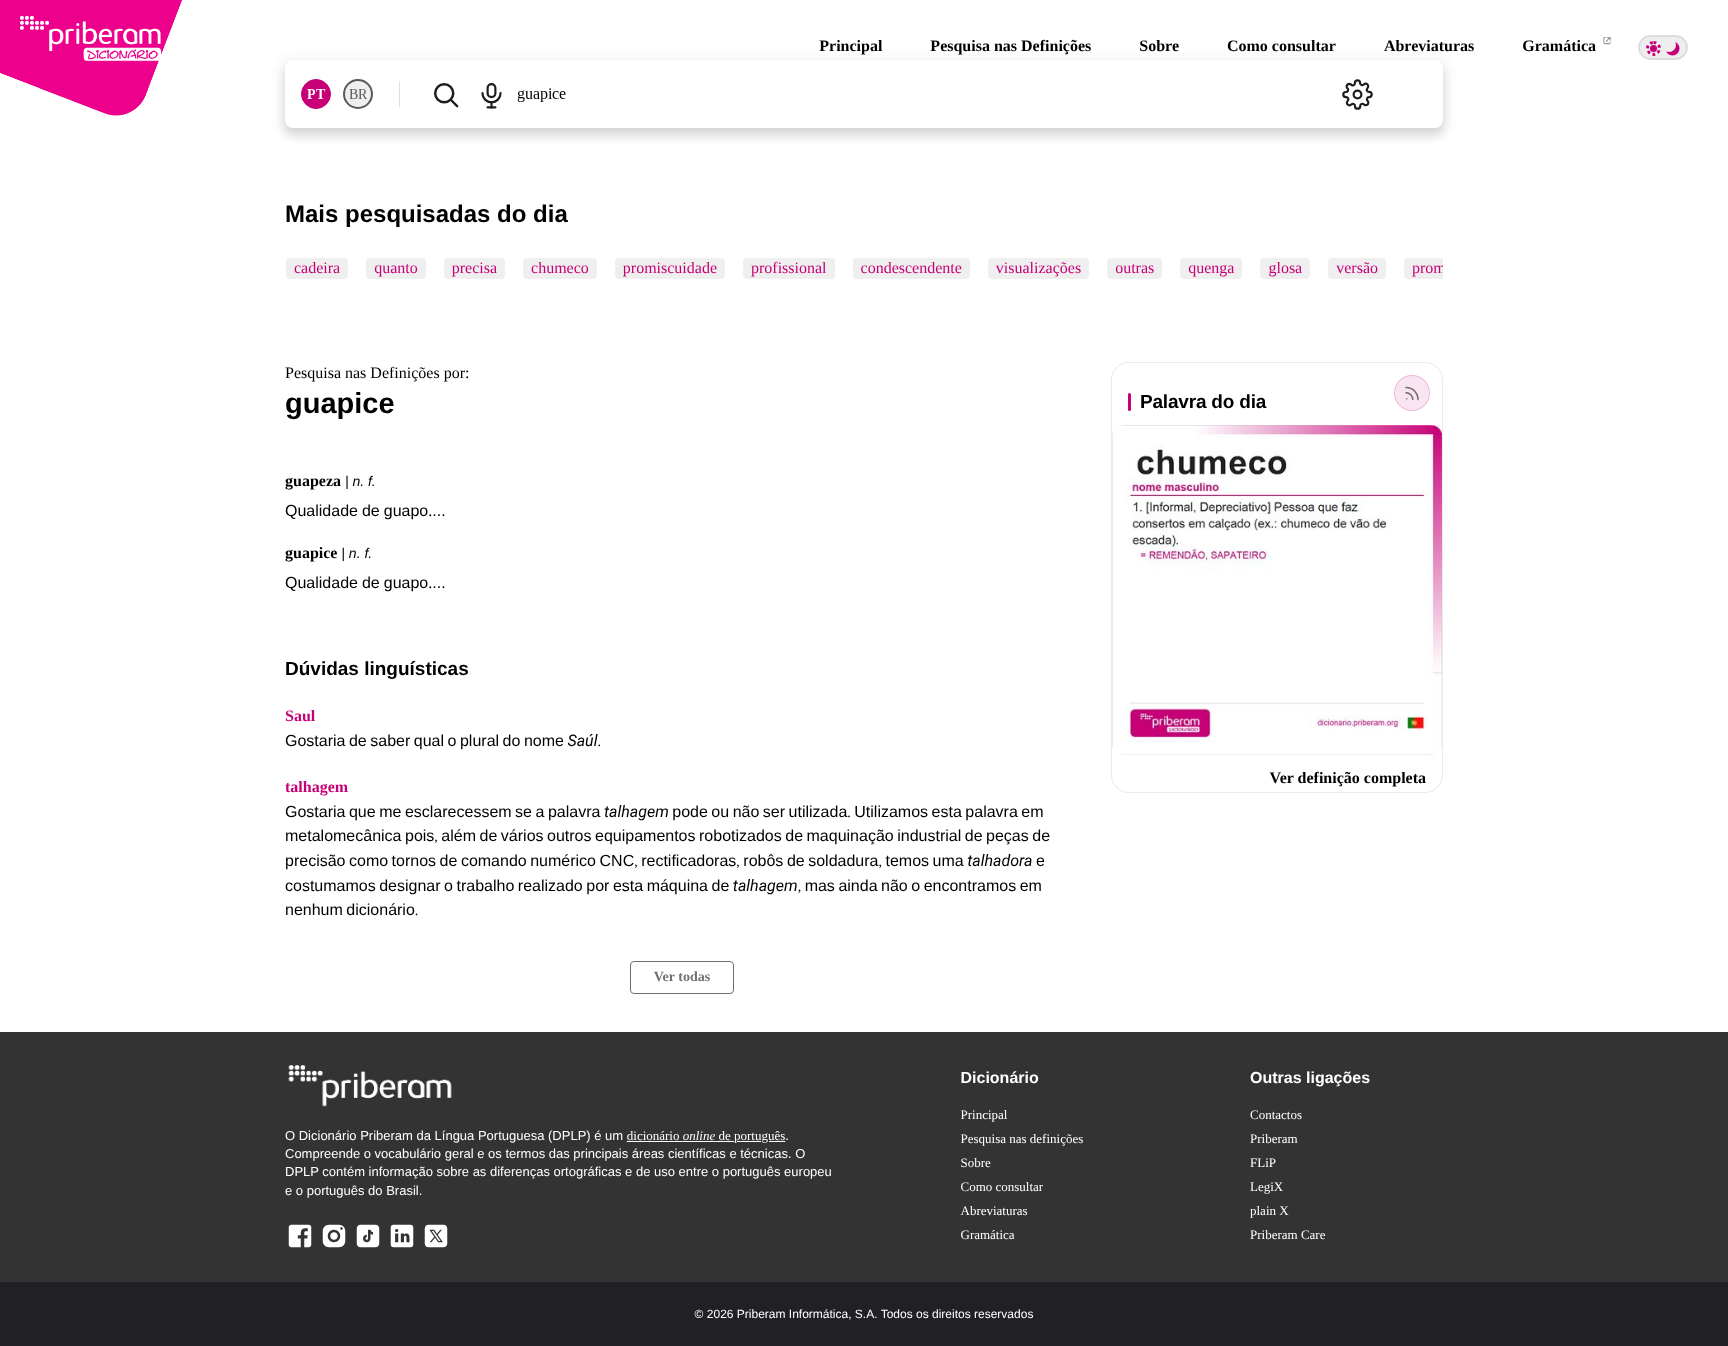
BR (358, 94)
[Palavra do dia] (1412, 393)
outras (1134, 268)
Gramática (1561, 46)
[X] (436, 1246)
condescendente (911, 268)
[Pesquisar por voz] (490, 94)
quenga (1211, 268)
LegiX (1266, 1186)
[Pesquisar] (445, 94)
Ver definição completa (1348, 778)
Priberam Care (1287, 1234)
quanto (396, 268)
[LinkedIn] (402, 1246)
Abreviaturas (1429, 46)
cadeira (317, 268)
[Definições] (1357, 94)
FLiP (1263, 1162)
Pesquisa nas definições (1022, 1138)
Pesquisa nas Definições (1010, 46)
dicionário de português (706, 1135)
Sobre (1159, 46)
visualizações (1038, 268)
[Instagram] (334, 1246)
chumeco (560, 268)
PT (316, 94)
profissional (789, 268)
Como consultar (1281, 46)
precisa (474, 268)
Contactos (1276, 1114)
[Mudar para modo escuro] (1663, 47)
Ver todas (682, 977)
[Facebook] (300, 1246)
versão (1357, 268)
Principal (850, 46)
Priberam (1274, 1138)
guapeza (313, 481)
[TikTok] (368, 1246)
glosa (1285, 268)
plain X (1269, 1210)
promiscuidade (670, 268)
